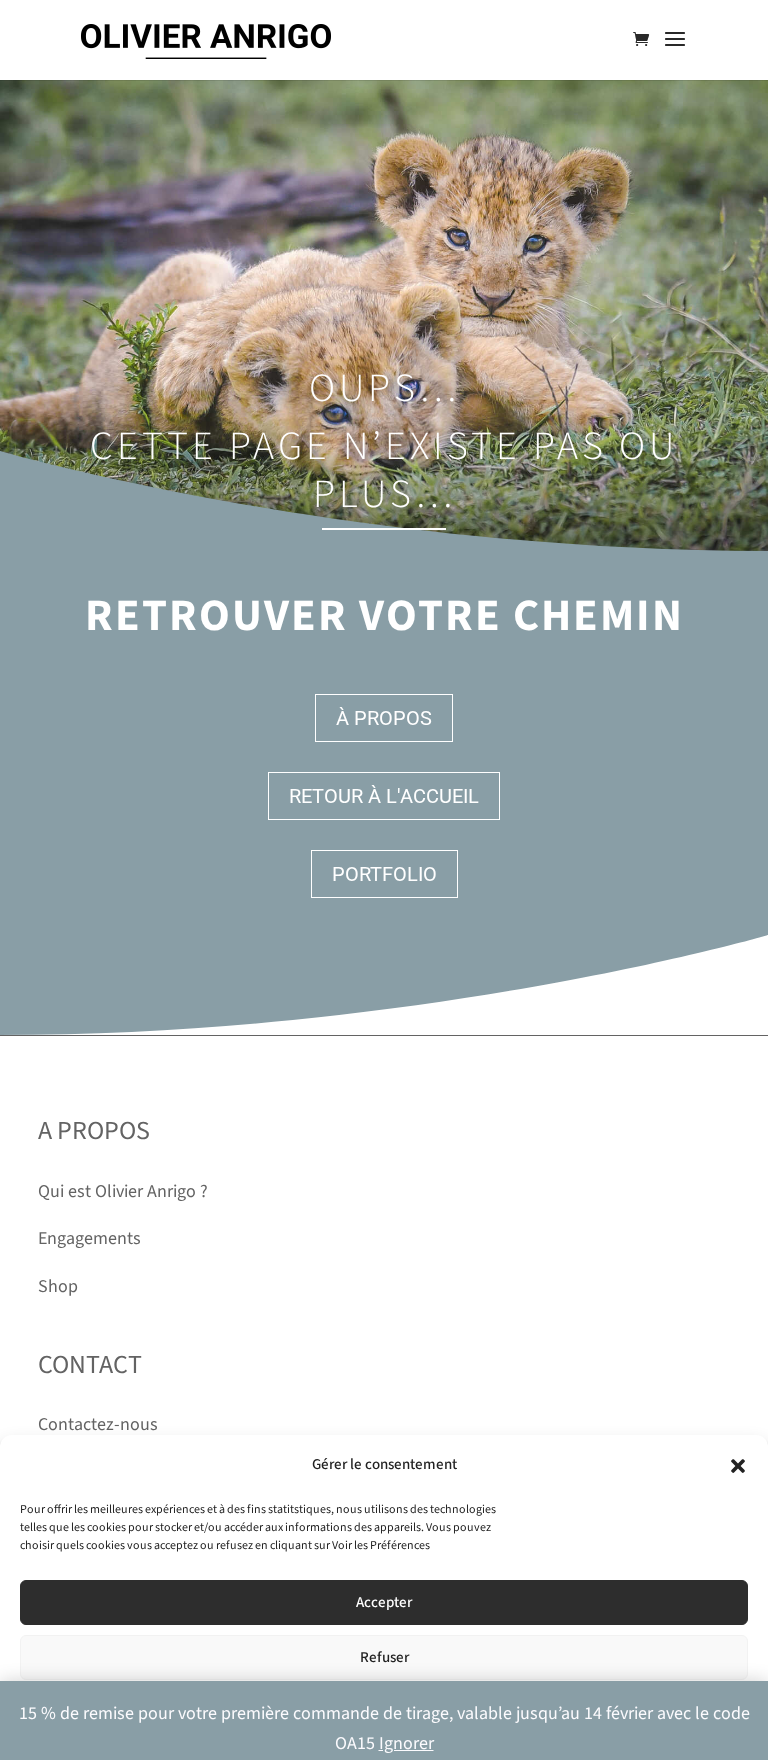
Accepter (384, 1602)
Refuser (384, 1657)
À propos (384, 718)
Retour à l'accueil (384, 796)
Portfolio (384, 874)
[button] (738, 1466)
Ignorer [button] (406, 1743)
